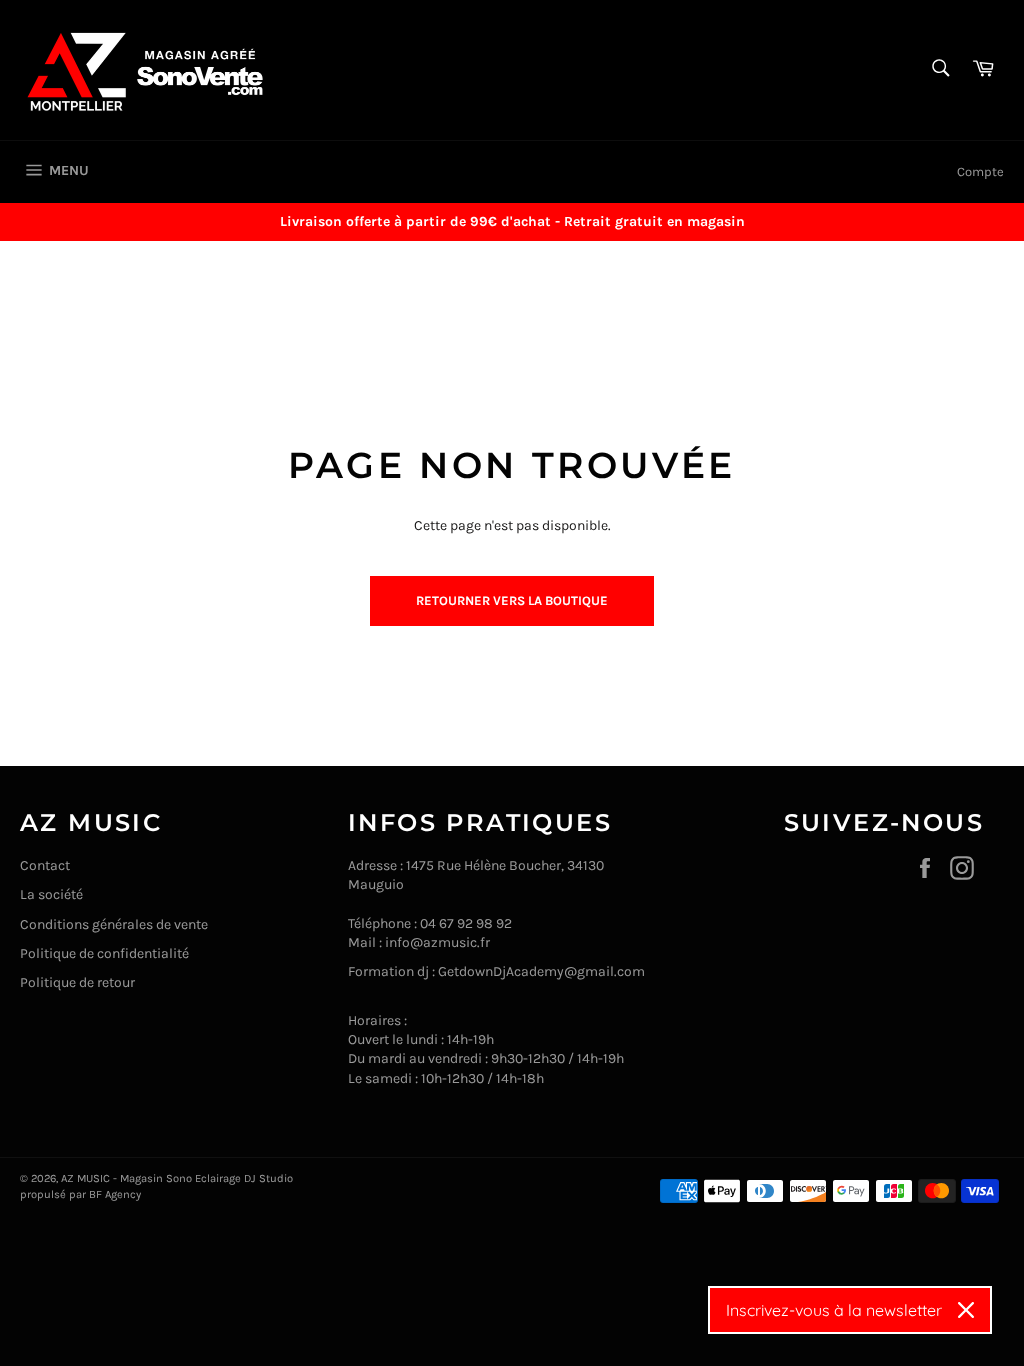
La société (51, 894)
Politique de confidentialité (104, 953)
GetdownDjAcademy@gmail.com (541, 971)
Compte (980, 171)
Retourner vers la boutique (512, 600)
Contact (45, 865)
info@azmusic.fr (437, 942)
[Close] (966, 1310)
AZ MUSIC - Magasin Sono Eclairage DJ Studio (177, 1178)
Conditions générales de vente (114, 924)
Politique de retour (77, 982)
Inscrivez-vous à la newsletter (834, 1310)
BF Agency (115, 1194)
